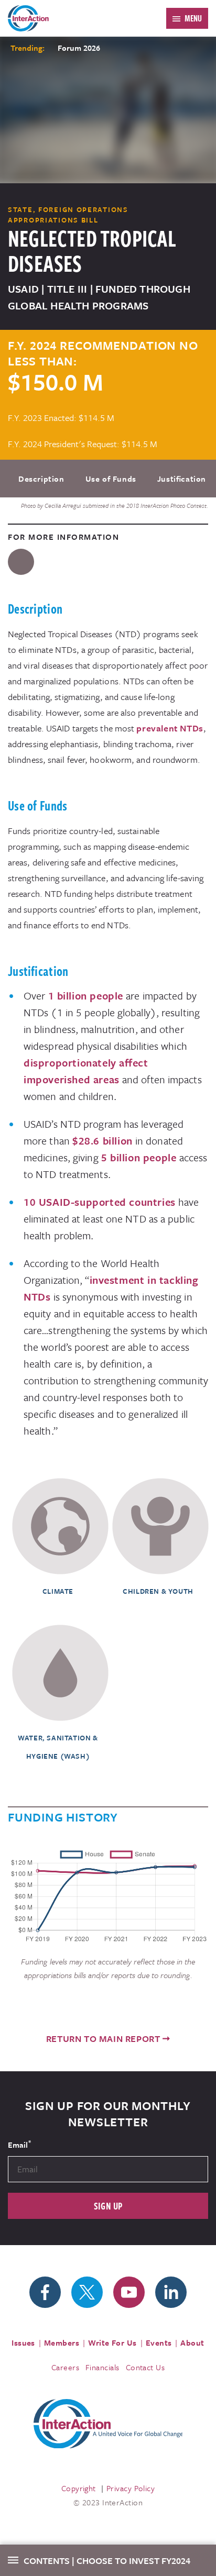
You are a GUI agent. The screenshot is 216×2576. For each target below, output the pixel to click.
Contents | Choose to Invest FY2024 (107, 2561)
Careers (65, 2367)
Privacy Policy (131, 2488)
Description (41, 479)
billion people (142, 1157)
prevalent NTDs (170, 728)
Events (159, 2342)
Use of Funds (111, 479)
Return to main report (103, 2039)
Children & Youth (158, 1591)
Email (19, 2144)
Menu (193, 18)
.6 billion (112, 1141)
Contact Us (145, 2367)
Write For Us (112, 2342)
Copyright (79, 2488)
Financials (102, 2367)
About (192, 2342)
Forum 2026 (79, 48)
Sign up (108, 2206)
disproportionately (70, 1063)
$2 (78, 1141)
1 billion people (86, 996)
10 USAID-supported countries (100, 1202)
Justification (182, 479)
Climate (58, 1591)
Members (62, 2342)
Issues (23, 2342)
